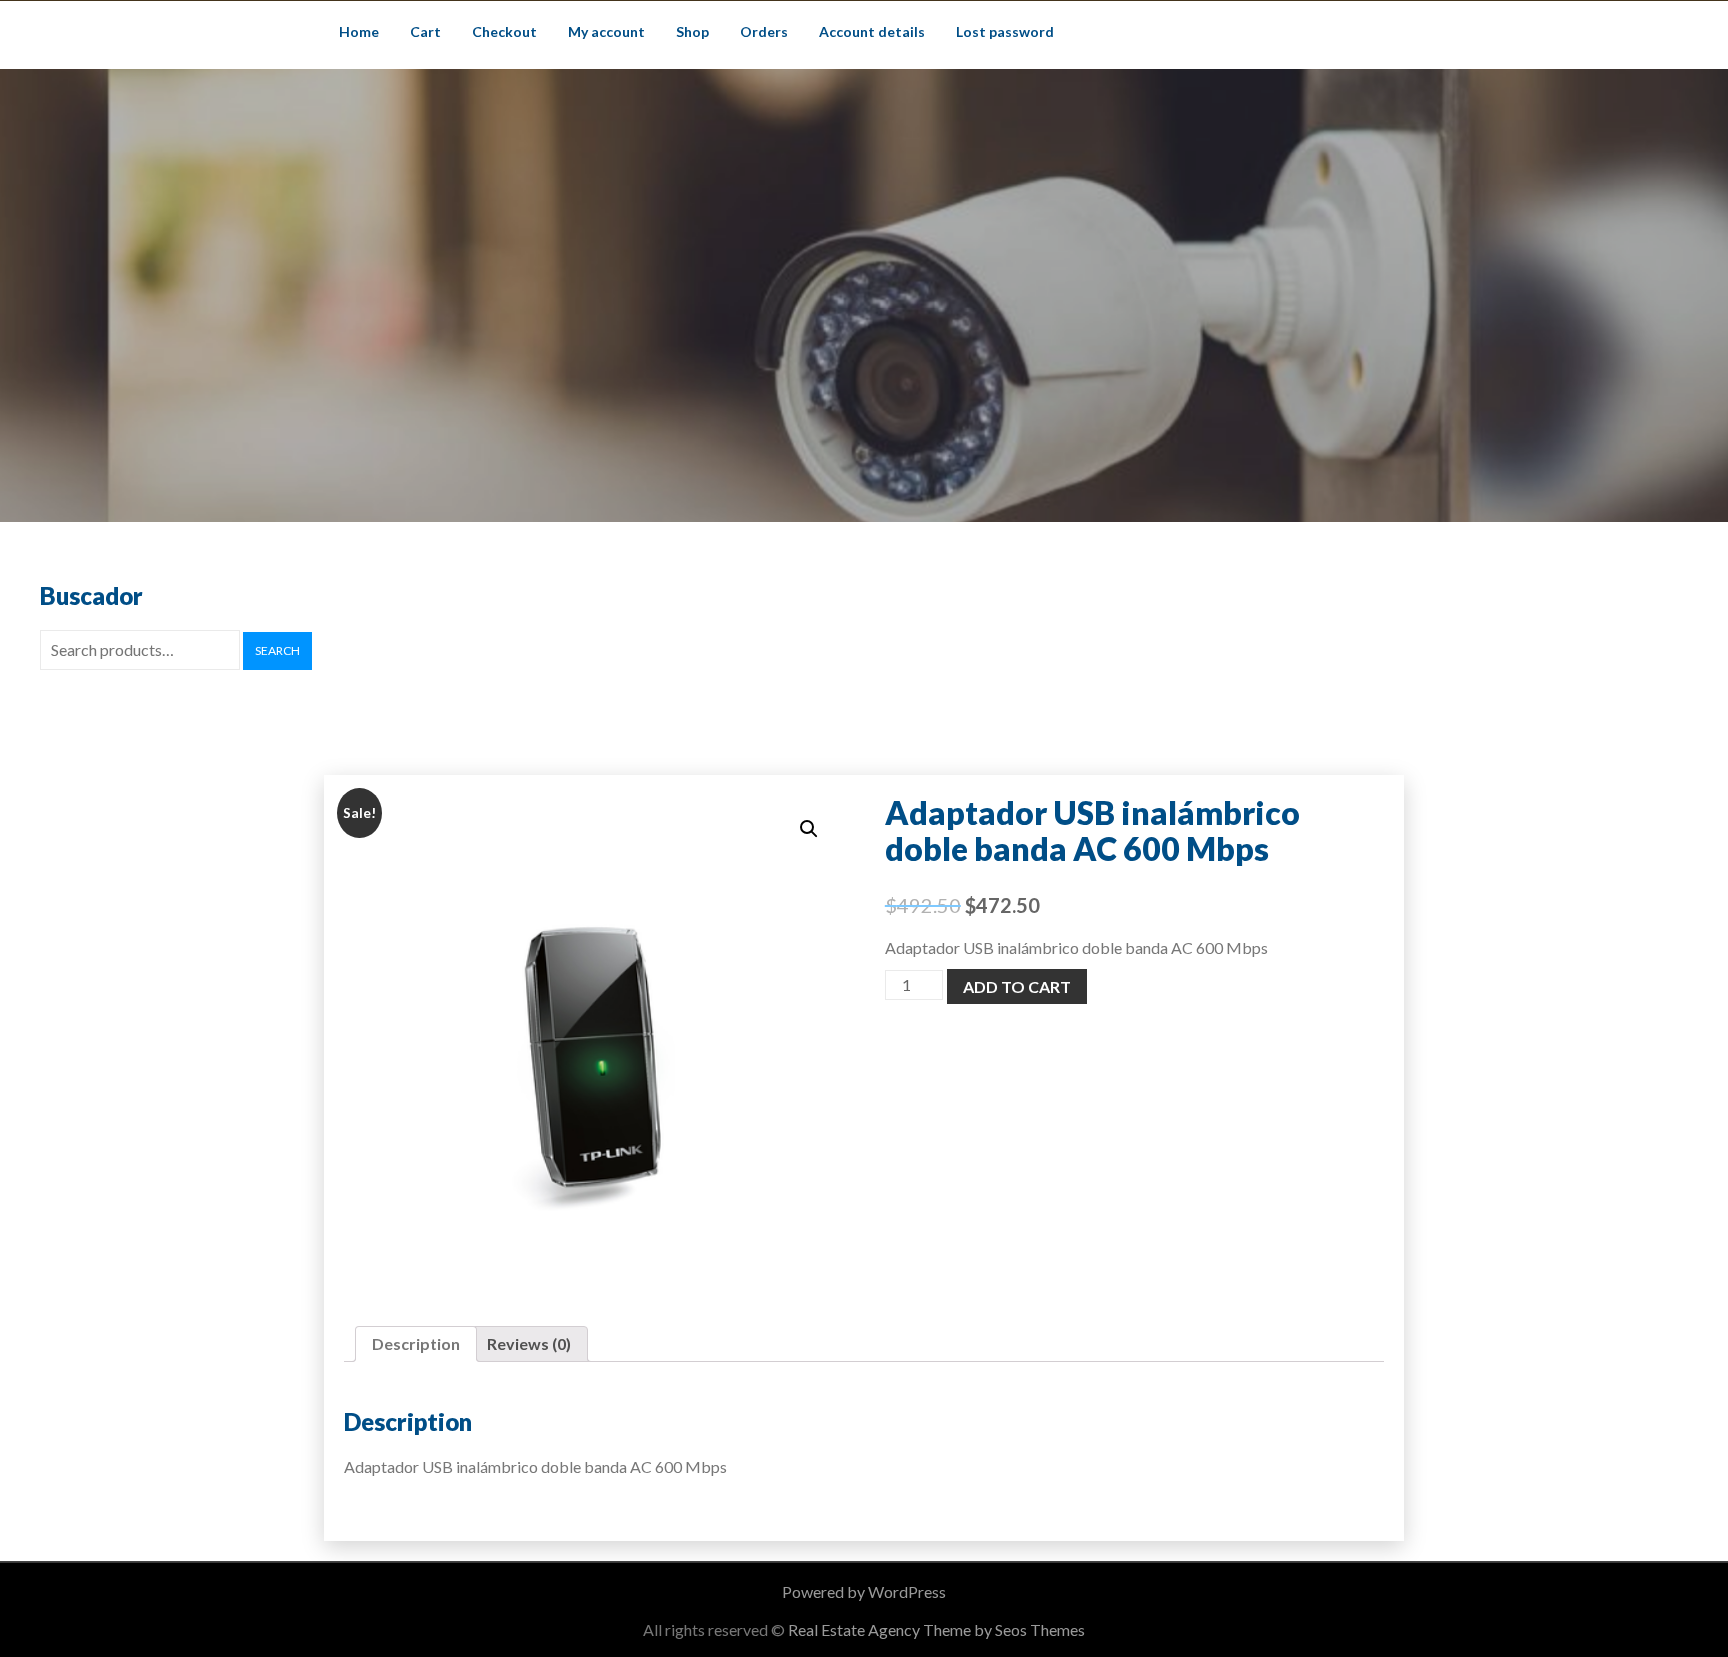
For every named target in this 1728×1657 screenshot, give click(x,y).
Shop (692, 31)
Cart (425, 31)
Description (416, 1343)
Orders (764, 31)
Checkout (504, 31)
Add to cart (1017, 986)
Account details (872, 31)
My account (606, 31)
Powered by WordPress (864, 1591)
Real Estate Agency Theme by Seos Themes (936, 1629)
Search (277, 650)
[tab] (416, 1344)
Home (359, 31)
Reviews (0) (529, 1343)
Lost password (1005, 31)
